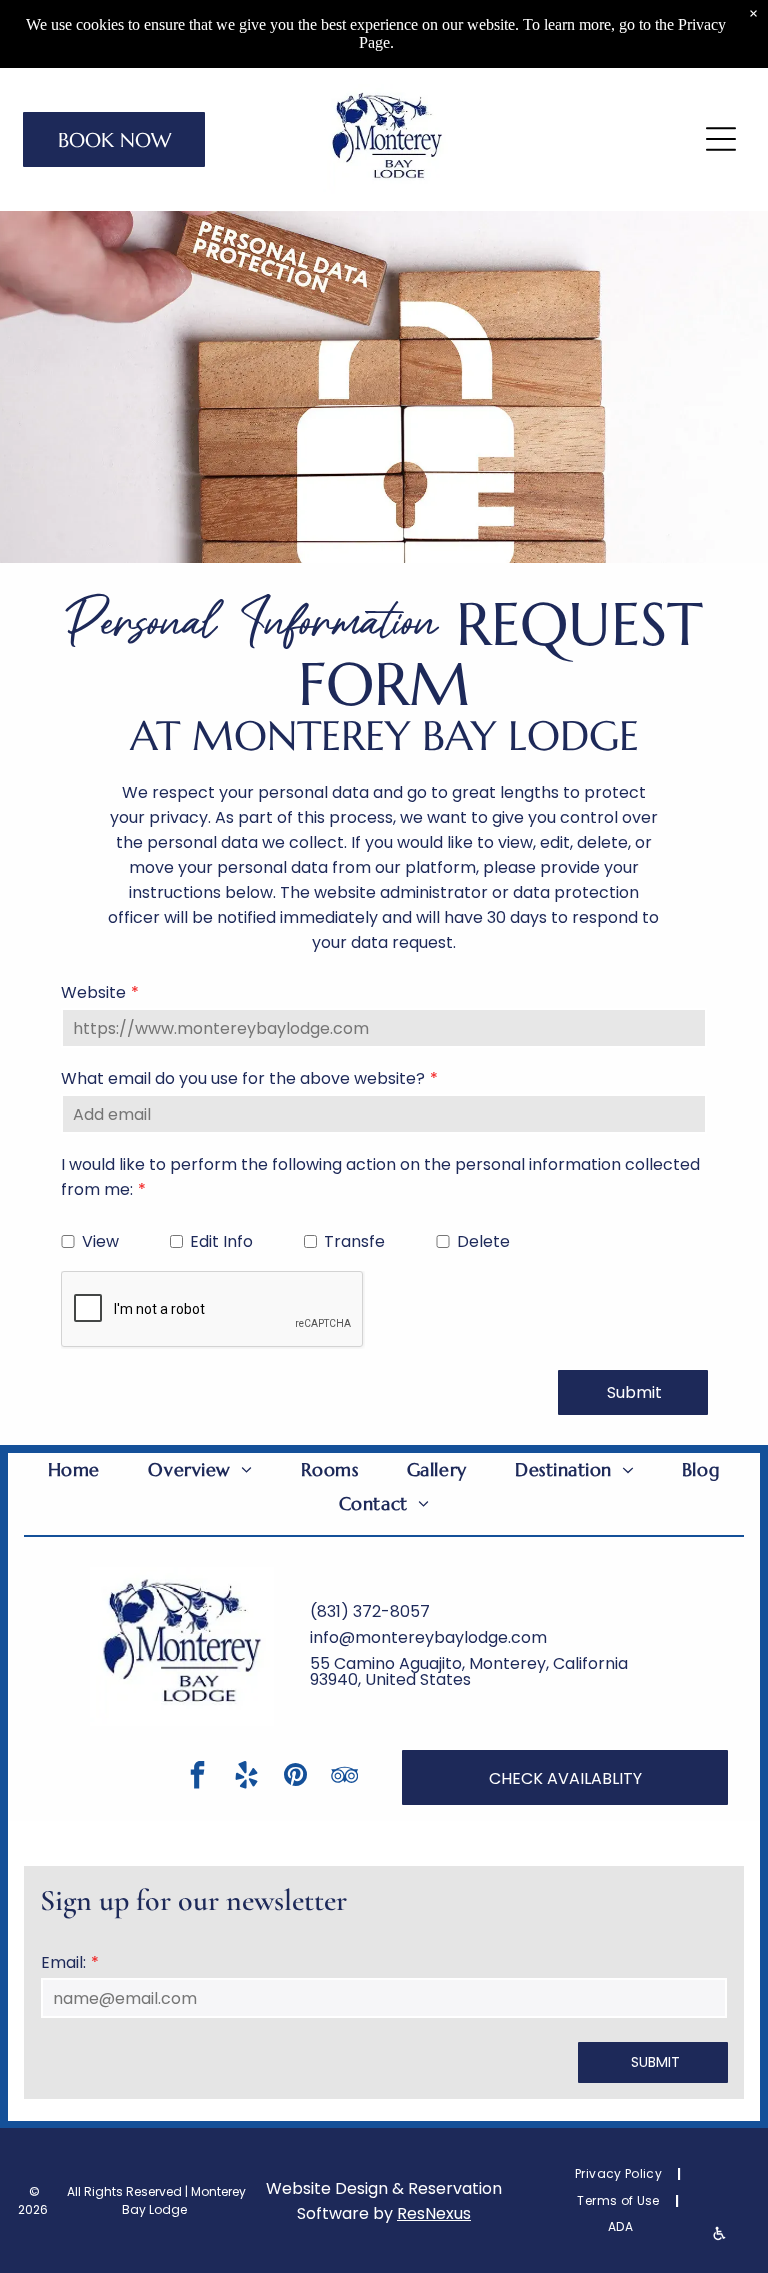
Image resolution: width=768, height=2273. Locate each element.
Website (93, 992)
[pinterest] (295, 1777)
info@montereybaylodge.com (428, 1637)
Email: (63, 1962)
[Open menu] (721, 139)
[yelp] (246, 1777)
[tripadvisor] (344, 1777)
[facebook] (197, 1777)
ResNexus (434, 2213)
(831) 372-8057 (370, 1611)
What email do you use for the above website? (243, 1078)
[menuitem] (74, 1470)
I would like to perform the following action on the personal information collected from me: (380, 1177)
